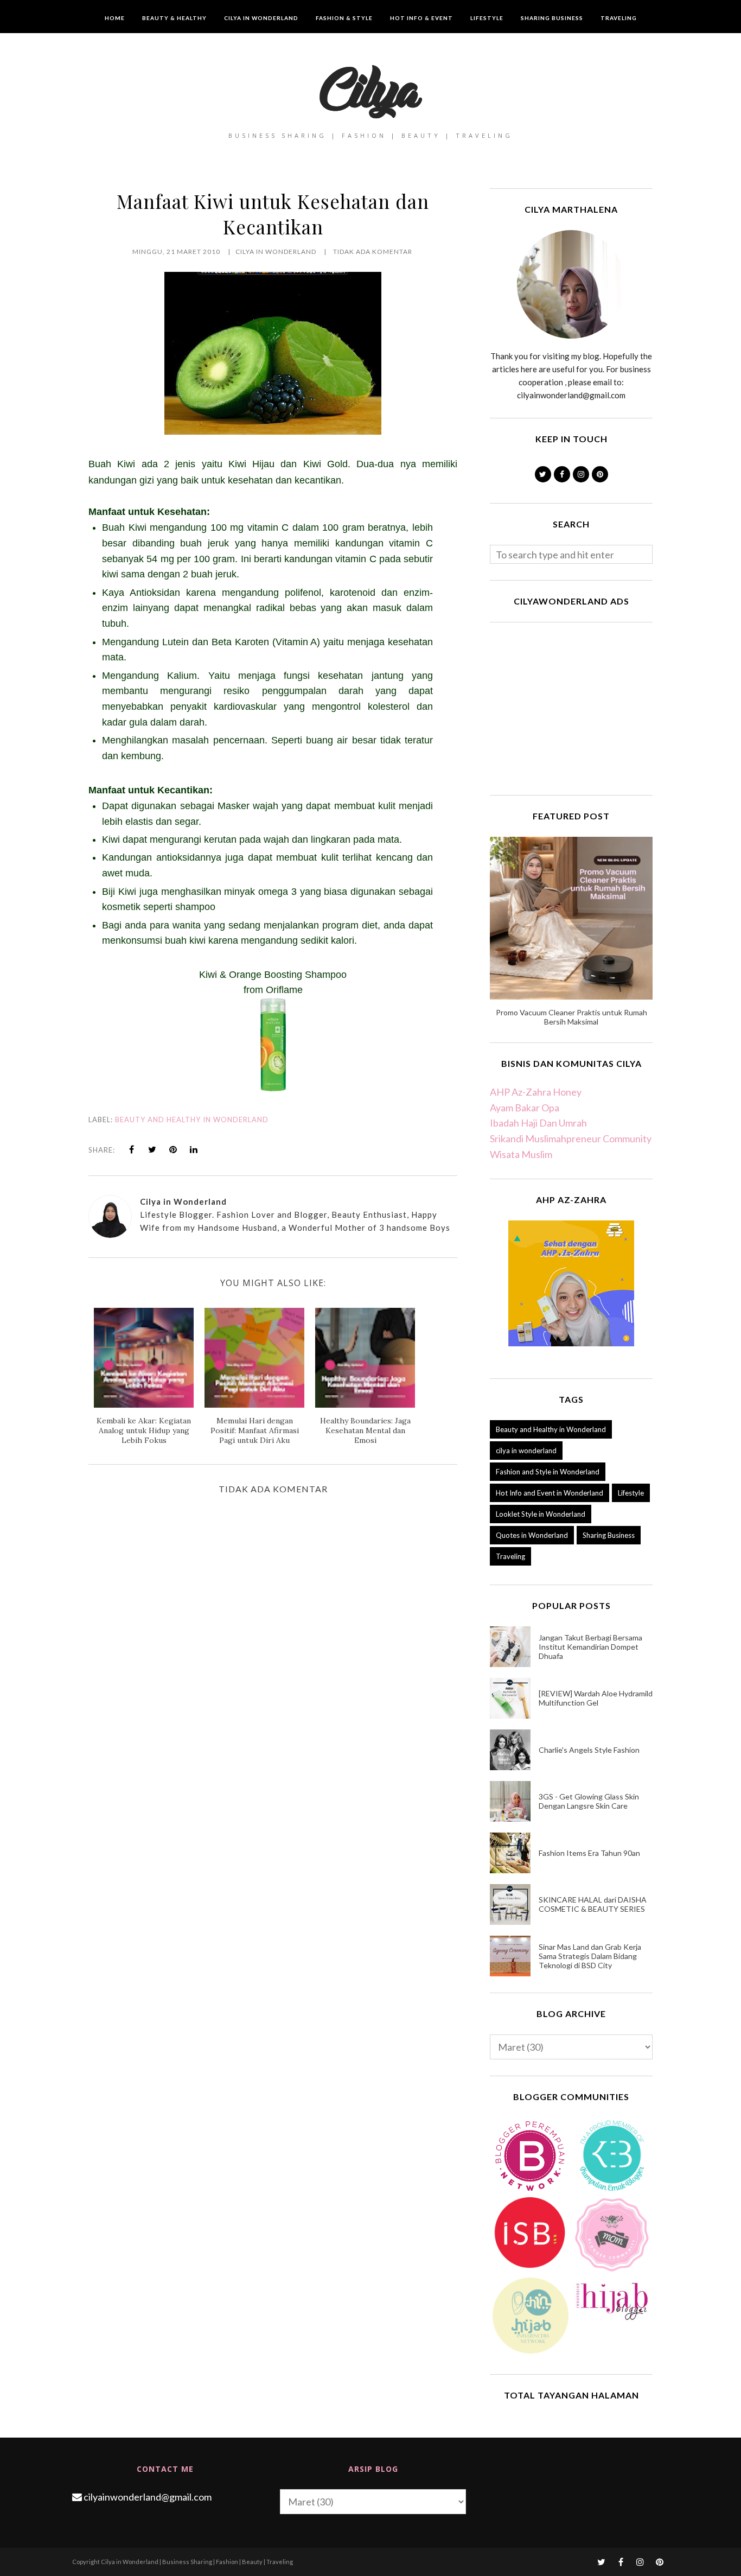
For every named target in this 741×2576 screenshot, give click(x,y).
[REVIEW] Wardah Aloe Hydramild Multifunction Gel (596, 1698)
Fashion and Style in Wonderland (548, 1472)
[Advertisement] (571, 707)
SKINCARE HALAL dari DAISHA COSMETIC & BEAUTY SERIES (593, 1904)
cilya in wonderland (526, 1451)
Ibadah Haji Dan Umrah (538, 1123)
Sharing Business (609, 1535)
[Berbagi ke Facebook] (132, 1149)
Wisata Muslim (521, 1154)
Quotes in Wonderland (532, 1535)
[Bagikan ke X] (152, 1149)
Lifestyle (631, 1493)
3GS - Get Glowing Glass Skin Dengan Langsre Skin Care (589, 1801)
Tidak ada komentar (373, 252)
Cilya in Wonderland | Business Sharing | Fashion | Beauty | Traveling (197, 2562)
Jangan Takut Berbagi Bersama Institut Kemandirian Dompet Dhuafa (590, 1647)
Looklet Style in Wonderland (541, 1514)
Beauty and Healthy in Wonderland (192, 1120)
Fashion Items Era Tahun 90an (589, 1853)
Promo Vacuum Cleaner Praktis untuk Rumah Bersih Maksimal (571, 1017)
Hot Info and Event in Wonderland (550, 1493)
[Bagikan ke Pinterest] (173, 1149)
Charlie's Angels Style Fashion (589, 1750)
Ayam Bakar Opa (525, 1108)
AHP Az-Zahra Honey (536, 1092)
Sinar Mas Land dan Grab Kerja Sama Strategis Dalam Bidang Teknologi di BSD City (590, 1956)
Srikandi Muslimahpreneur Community (571, 1138)
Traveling (510, 1556)
